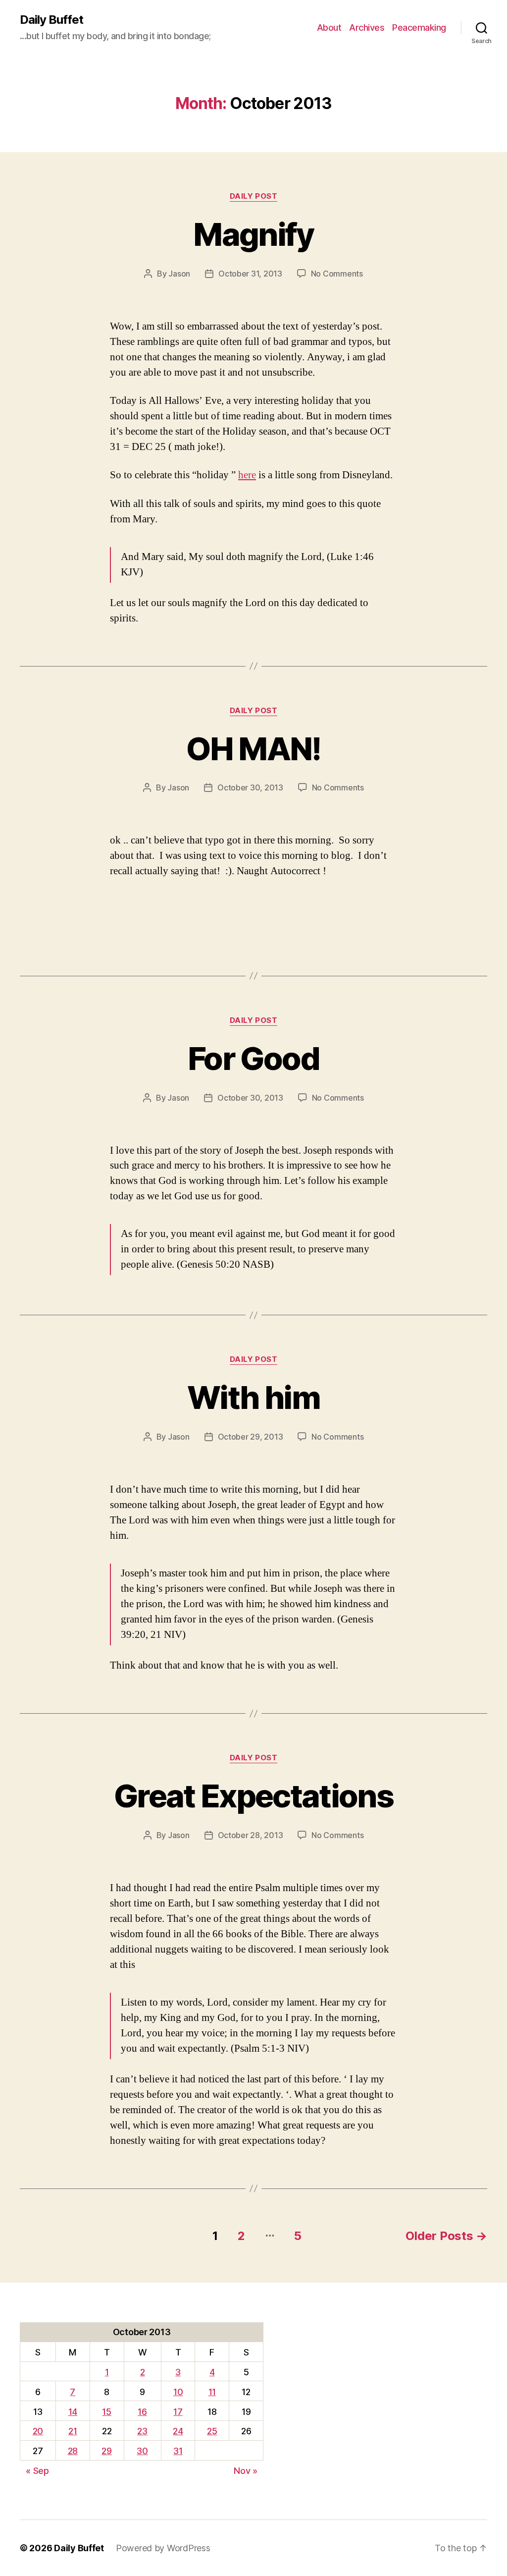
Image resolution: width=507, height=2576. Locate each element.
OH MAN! (253, 749)
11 (212, 2392)
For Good (253, 1058)
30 (142, 2451)
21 (73, 2431)
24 (178, 2431)
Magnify (253, 234)
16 (142, 2412)
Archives (367, 28)
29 (106, 2451)
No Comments (337, 274)
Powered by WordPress (163, 2548)
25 (212, 2431)
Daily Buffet (51, 20)
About (329, 28)
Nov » (246, 2471)
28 (73, 2451)
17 (178, 2412)
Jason (179, 274)
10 (178, 2392)
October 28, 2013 (251, 1835)
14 (73, 2412)
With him (253, 1397)
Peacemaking (419, 28)
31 (178, 2451)
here (247, 475)
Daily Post (254, 196)
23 (142, 2431)
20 (38, 2431)
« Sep (37, 2471)
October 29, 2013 (251, 1437)
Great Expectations (253, 1796)
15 (106, 2412)
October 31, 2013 (250, 274)
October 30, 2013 (250, 787)
